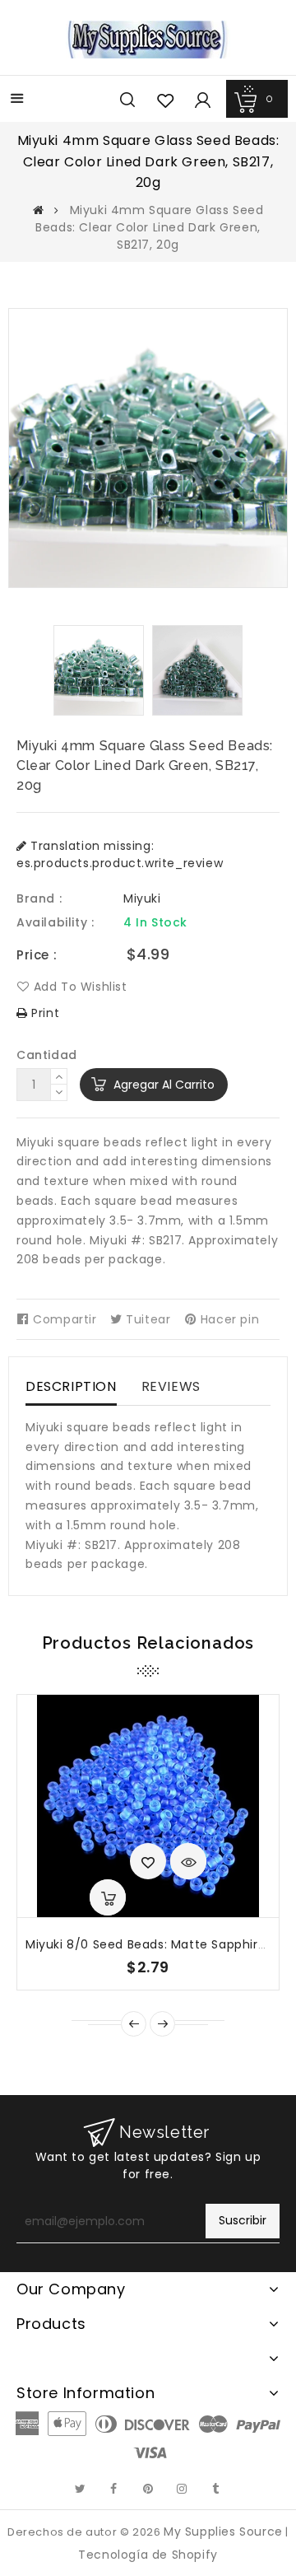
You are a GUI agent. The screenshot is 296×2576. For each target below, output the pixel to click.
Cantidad (47, 1055)
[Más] (17, 100)
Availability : (55, 922)
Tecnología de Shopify (148, 2555)
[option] (99, 670)
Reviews (171, 1386)
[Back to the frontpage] (39, 210)
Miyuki (142, 898)
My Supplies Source (223, 2532)
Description (71, 1386)
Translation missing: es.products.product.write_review (120, 854)
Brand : (39, 898)
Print (44, 1013)
